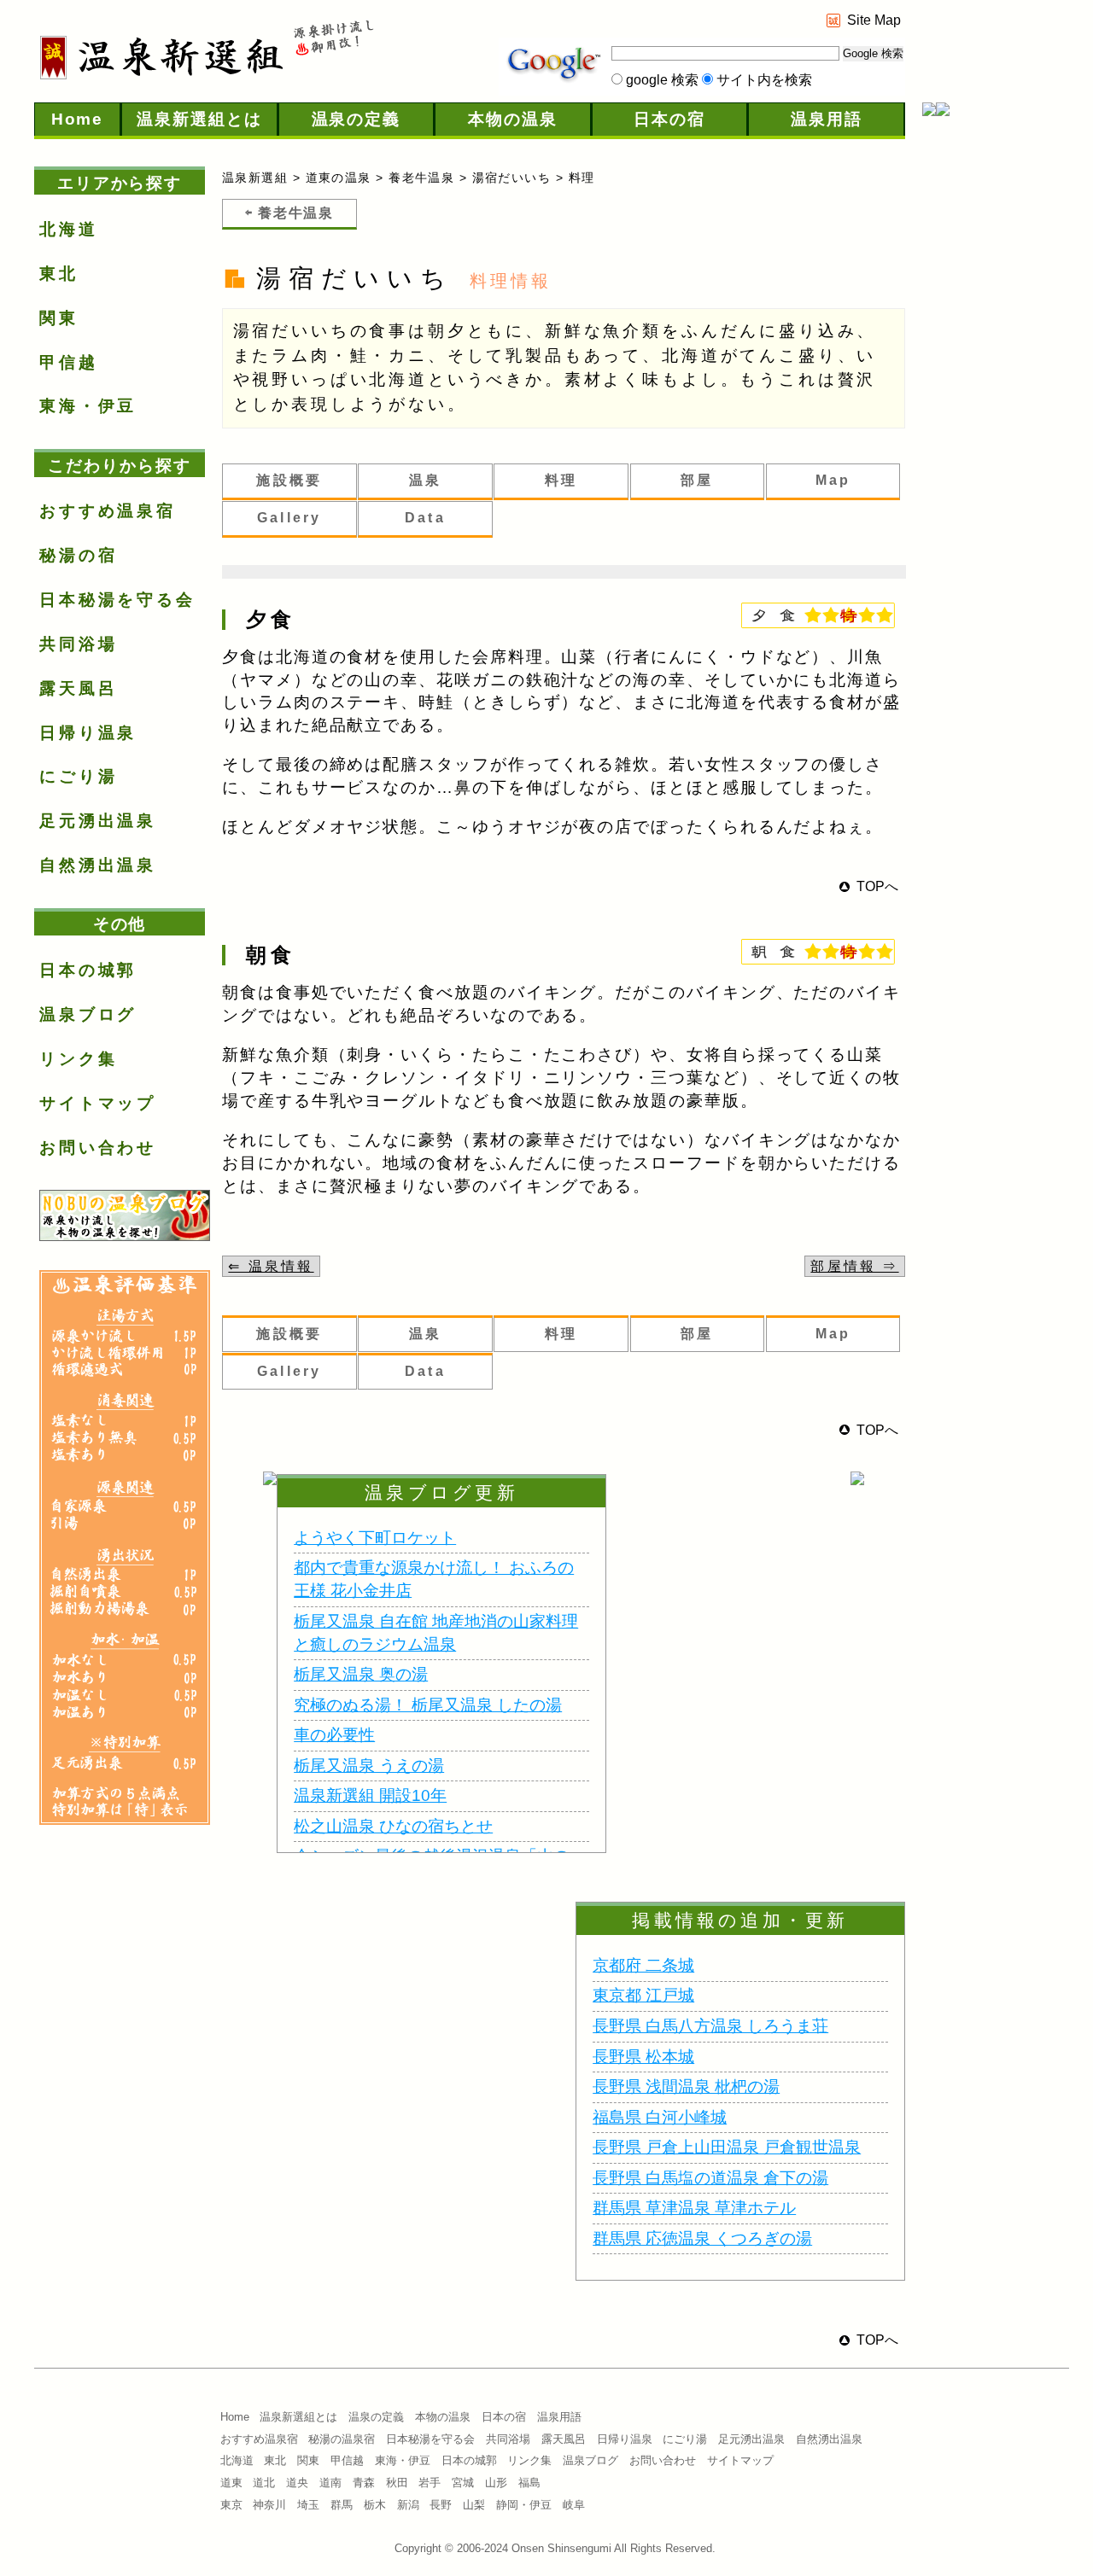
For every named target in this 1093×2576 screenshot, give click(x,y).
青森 (364, 2483)
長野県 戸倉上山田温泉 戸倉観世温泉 (727, 2147)
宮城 (463, 2483)
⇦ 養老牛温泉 (289, 213)
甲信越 (69, 362)
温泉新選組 (255, 178)
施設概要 (289, 480)
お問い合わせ (98, 1148)
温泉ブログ (88, 1014)
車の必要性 (334, 1735)
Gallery (289, 518)
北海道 (69, 229)
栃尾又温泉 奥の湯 (361, 1674)
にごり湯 (78, 776)
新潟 (408, 2505)
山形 (496, 2483)
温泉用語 (827, 119)
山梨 (474, 2505)
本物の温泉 (513, 119)
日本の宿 (669, 119)
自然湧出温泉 (98, 865)
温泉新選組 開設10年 (370, 1795)
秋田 (397, 2483)
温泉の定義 (357, 119)
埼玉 (308, 2505)
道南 (330, 2483)
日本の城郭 (88, 970)
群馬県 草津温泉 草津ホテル (694, 2208)
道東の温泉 (339, 178)
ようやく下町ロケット (375, 1538)
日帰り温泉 (88, 733)
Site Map (874, 20)
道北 (264, 2483)
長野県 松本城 (643, 2057)
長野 (441, 2505)
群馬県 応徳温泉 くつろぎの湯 (702, 2238)
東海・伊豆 (88, 406)
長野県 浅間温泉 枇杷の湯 (686, 2086)
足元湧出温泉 (98, 821)
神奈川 (269, 2505)
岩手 (430, 2483)
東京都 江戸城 (643, 1995)
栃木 (375, 2505)
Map (833, 480)
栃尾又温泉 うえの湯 (369, 1766)
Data (425, 518)
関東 (59, 318)
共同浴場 (78, 644)
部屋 (697, 480)
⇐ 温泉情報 (271, 1266)
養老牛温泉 (421, 178)
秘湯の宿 (78, 555)
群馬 (342, 2505)
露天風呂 (78, 688)
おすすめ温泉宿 (108, 511)
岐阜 (574, 2505)
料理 (561, 480)
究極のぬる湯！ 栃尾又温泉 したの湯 (428, 1705)
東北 (59, 274)
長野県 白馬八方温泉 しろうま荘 (710, 2026)
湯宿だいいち (512, 178)
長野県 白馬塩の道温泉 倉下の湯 (710, 2178)
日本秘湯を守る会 (117, 600)
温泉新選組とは (199, 119)
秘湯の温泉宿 (342, 2439)
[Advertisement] (991, 405)
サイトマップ (98, 1103)
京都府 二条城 (643, 1965)
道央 (297, 2483)
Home (78, 119)
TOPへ (877, 886)
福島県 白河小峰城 (660, 2117)
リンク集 (78, 1059)
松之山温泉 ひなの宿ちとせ (393, 1826)
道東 (231, 2483)
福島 (529, 2483)
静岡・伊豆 (524, 2505)
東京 (231, 2505)
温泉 (425, 480)
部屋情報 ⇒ (854, 1266)
